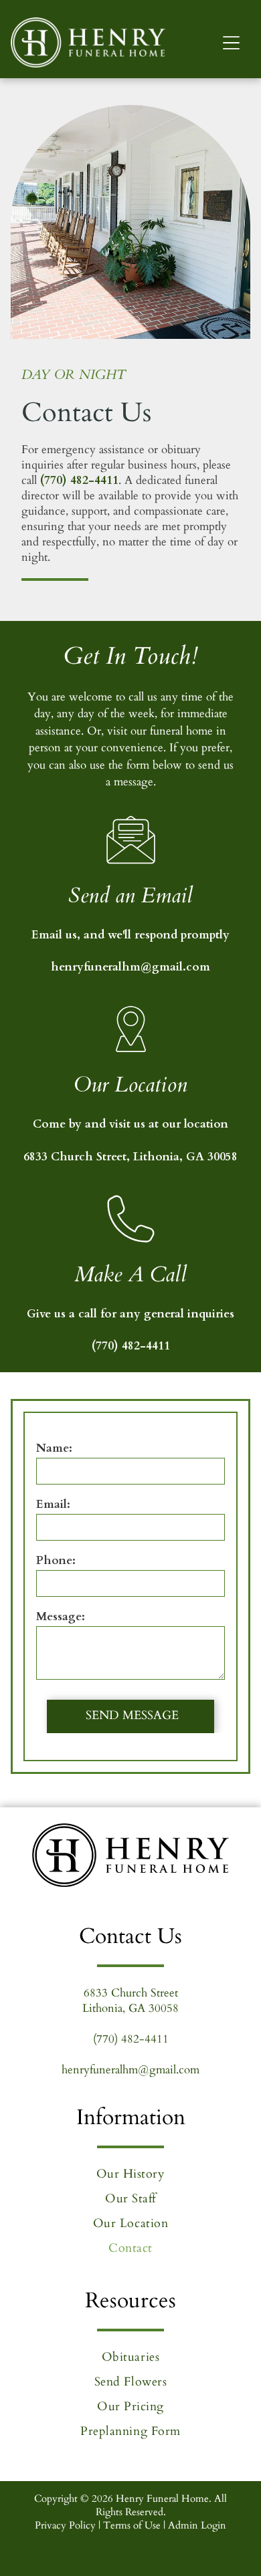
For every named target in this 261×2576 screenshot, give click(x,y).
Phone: (56, 1560)
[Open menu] (231, 43)
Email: (53, 1504)
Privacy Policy (65, 2525)
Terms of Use (132, 2525)
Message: (61, 1617)
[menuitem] (131, 2174)
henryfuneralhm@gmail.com (130, 967)
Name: (54, 1448)
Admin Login (197, 2525)
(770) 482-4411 (79, 480)
